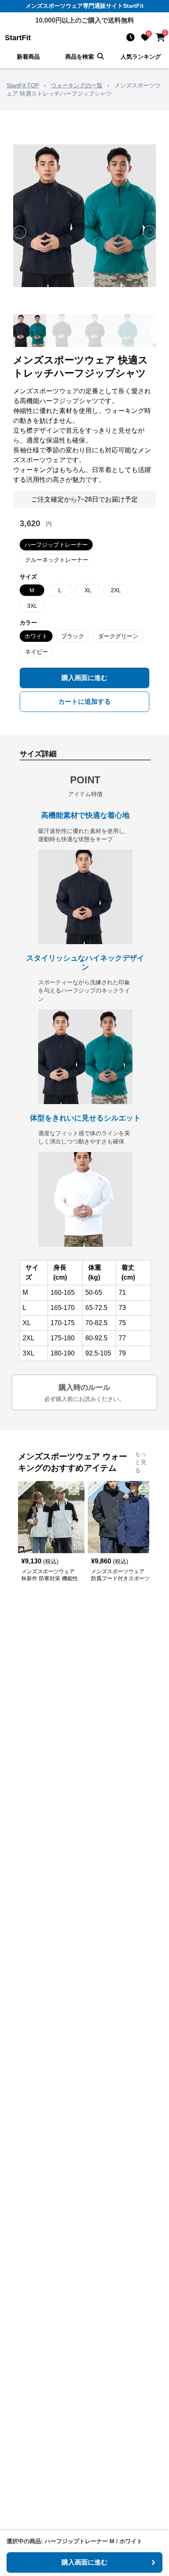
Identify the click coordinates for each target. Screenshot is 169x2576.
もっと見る (141, 1462)
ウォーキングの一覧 (77, 85)
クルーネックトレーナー (57, 560)
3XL (32, 606)
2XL (116, 590)
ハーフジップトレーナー (56, 545)
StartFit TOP (23, 85)
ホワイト (36, 636)
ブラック (73, 636)
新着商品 (28, 57)
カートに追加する (84, 702)
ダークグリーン (118, 636)
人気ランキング (141, 57)
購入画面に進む (84, 678)
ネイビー (37, 652)
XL (88, 590)
